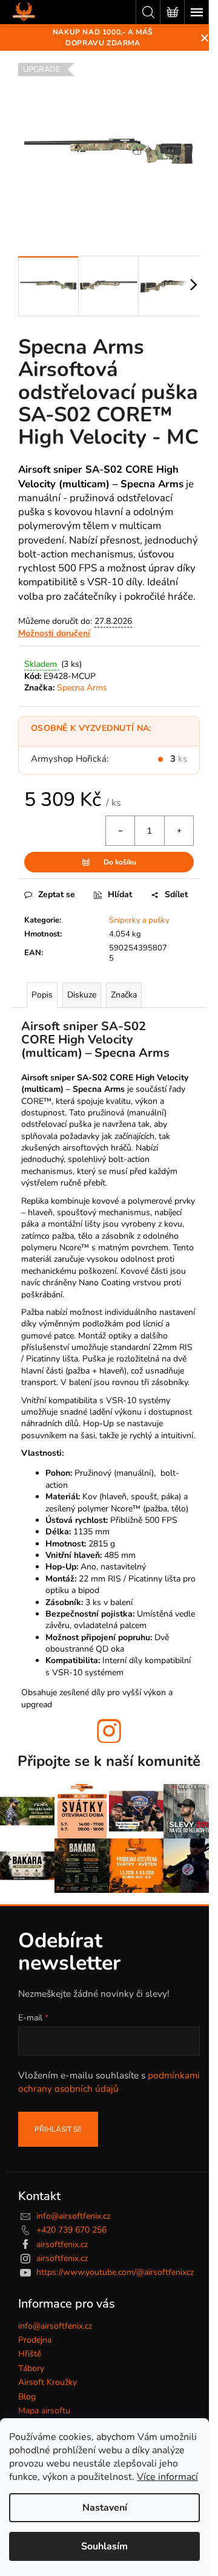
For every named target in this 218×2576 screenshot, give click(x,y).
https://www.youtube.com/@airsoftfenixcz (115, 2272)
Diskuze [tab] (82, 995)
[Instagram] (109, 1731)
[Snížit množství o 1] (121, 831)
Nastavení (105, 2508)
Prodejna (35, 2340)
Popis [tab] (42, 995)
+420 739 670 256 (71, 2230)
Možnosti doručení (54, 633)
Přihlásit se (58, 2129)
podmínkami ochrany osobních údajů (109, 2082)
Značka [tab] (124, 995)
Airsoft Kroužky (48, 2382)
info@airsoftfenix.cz (73, 2216)
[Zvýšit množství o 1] (179, 831)
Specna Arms (82, 688)
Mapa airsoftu (44, 2411)
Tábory (31, 2368)
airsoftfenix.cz (62, 2244)
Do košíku (120, 862)
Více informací (167, 2477)
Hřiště (30, 2354)
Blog (27, 2397)
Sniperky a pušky (139, 920)
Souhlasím (104, 2546)
